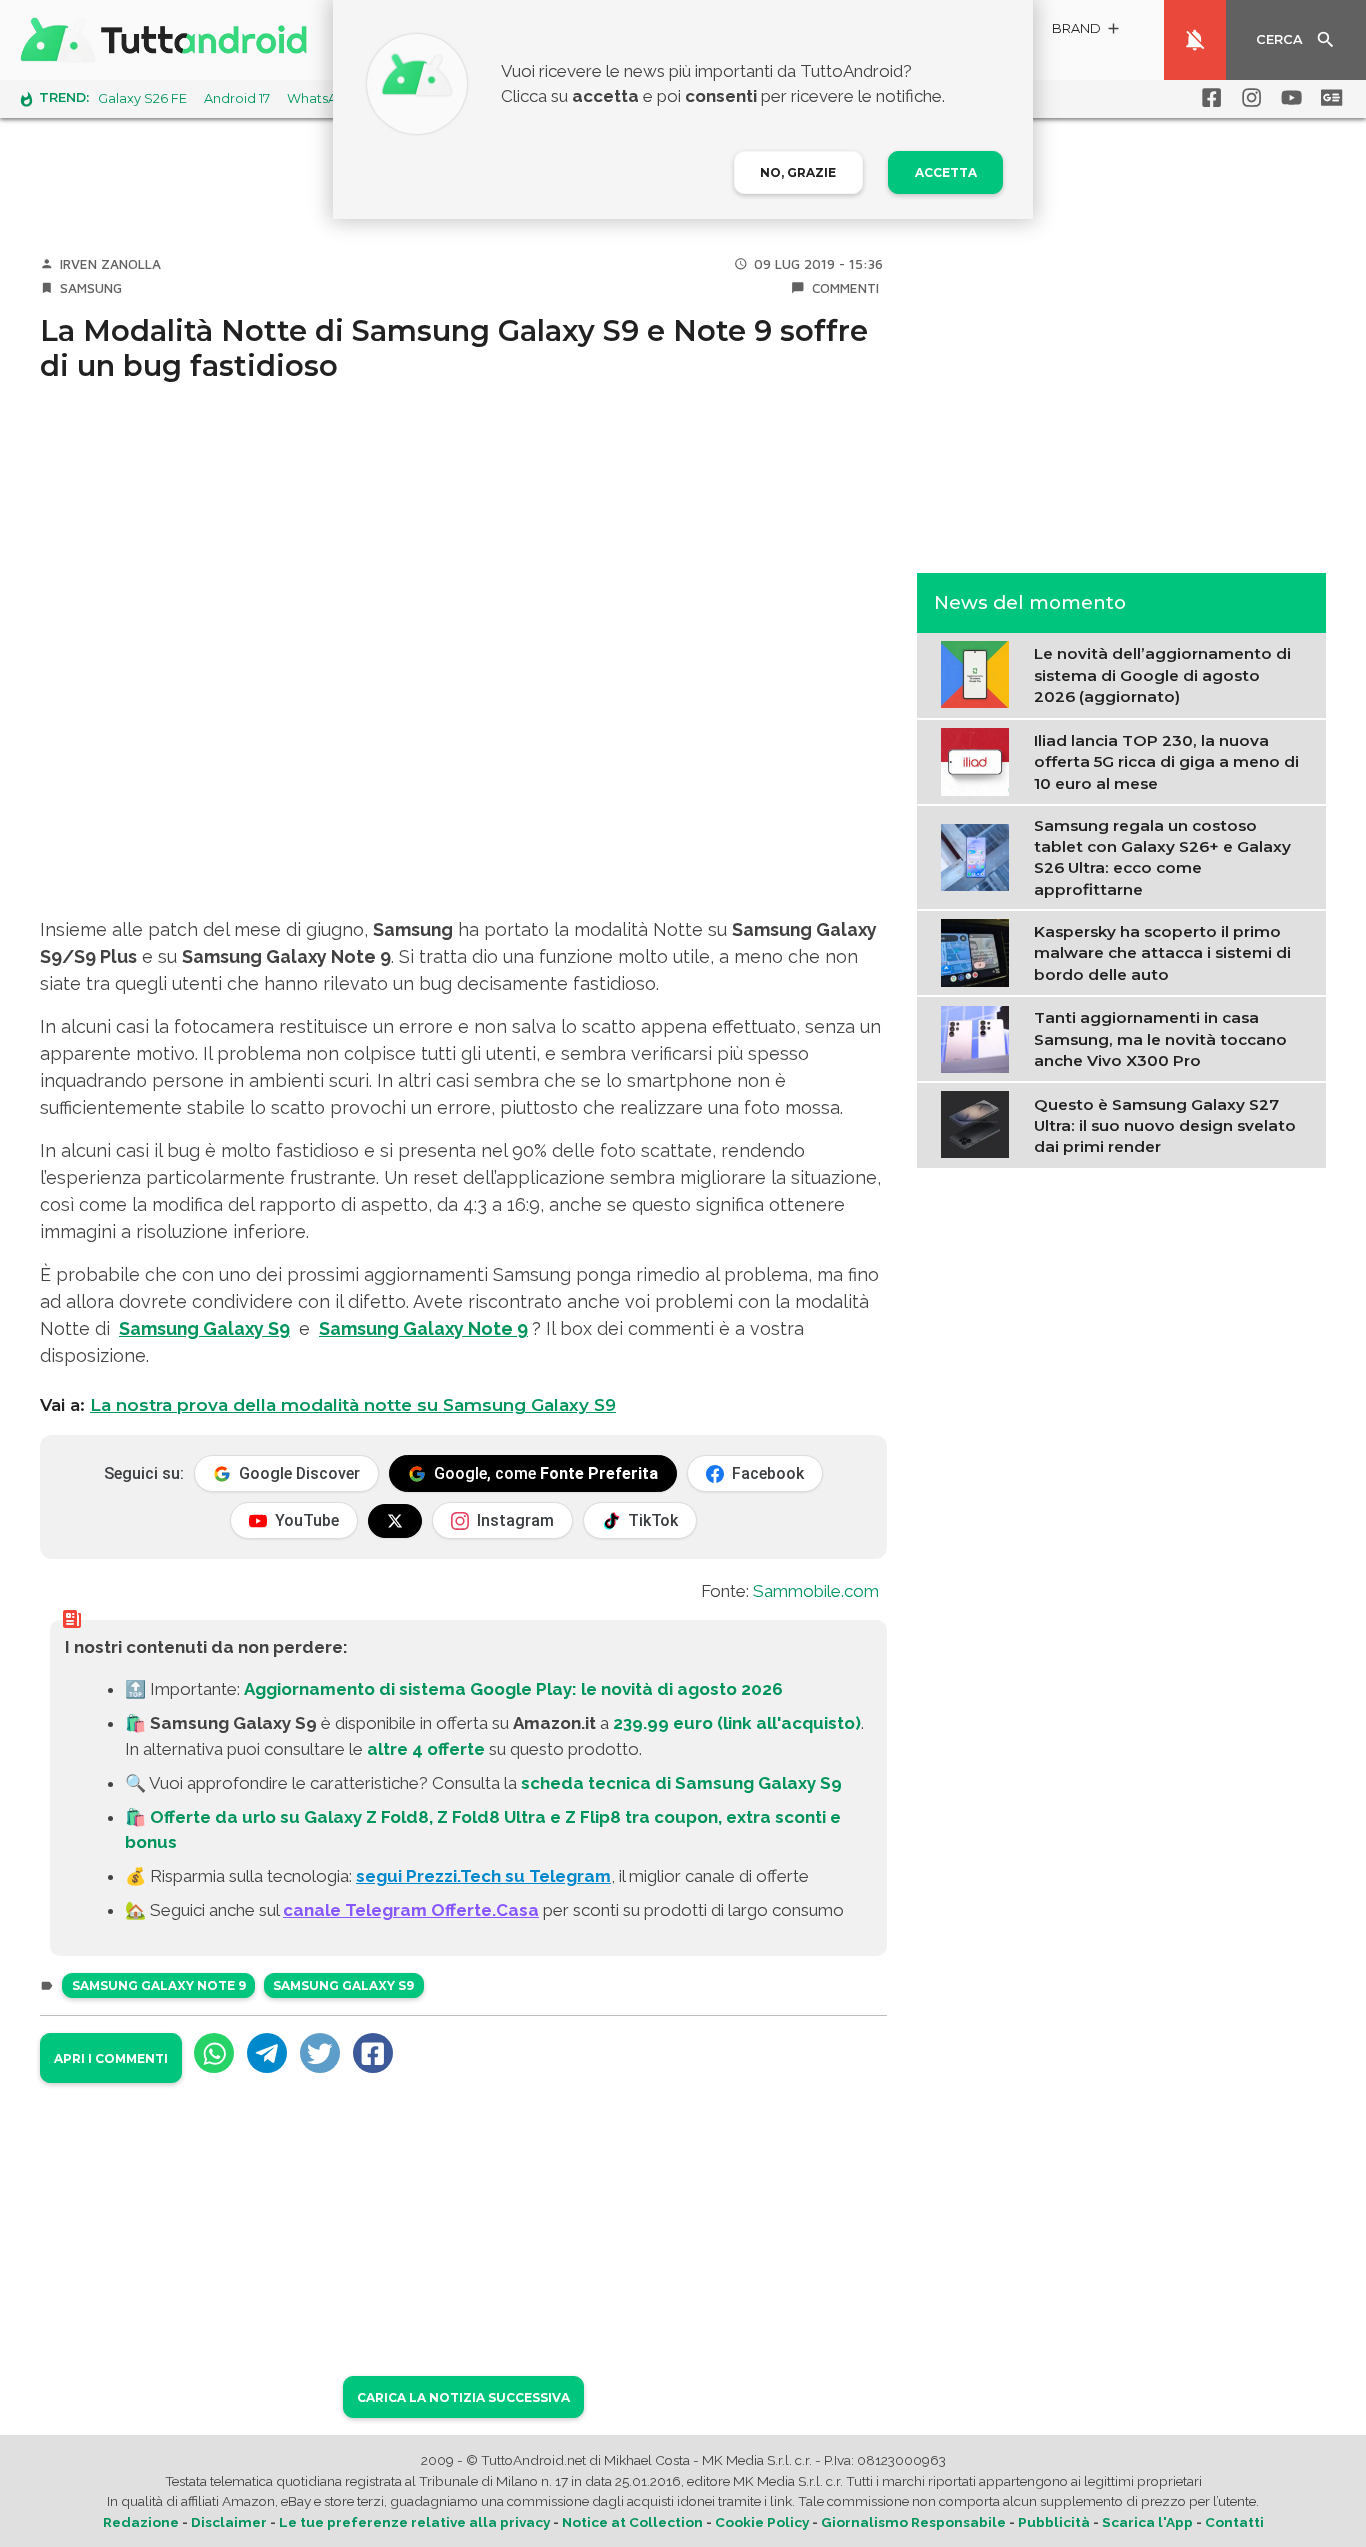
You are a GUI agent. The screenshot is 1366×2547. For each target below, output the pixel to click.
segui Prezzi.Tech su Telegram (483, 1876)
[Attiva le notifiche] (1195, 40)
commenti (845, 288)
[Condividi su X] (320, 2053)
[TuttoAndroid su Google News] (1328, 98)
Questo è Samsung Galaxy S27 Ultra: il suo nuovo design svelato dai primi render (1165, 1125)
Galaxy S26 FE (142, 98)
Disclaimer (229, 2522)
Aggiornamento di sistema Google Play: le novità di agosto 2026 (513, 1689)
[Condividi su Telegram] (267, 2053)
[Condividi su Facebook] (373, 2053)
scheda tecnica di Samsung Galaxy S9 (681, 1783)
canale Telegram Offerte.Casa (411, 1910)
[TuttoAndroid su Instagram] (1248, 98)
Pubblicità (1054, 2522)
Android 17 (237, 98)
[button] (1087, 31)
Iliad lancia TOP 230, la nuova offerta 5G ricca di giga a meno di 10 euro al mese (1166, 761)
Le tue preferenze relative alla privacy (414, 2522)
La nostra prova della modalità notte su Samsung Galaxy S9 (353, 1405)
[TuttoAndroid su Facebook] (1208, 98)
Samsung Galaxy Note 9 (423, 1328)
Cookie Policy (762, 2522)
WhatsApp (321, 98)
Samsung (91, 288)
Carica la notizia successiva (463, 2397)
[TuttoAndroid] (168, 40)
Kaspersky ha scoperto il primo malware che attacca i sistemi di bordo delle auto (1162, 952)
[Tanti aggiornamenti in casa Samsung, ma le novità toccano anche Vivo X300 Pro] (979, 1037)
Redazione (141, 2522)
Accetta (946, 172)
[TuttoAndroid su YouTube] (1288, 98)
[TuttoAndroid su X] (395, 1521)
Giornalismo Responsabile (913, 2522)
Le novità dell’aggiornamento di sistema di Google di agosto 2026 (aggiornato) (1162, 675)
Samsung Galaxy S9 (204, 1328)
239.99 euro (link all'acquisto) (737, 1723)
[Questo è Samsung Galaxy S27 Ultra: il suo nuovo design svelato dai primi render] (979, 1123)
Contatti (1234, 2522)
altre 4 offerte (426, 1749)
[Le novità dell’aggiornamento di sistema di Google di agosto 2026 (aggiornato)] (979, 673)
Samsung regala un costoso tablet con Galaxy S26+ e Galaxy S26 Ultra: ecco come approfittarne (1162, 856)
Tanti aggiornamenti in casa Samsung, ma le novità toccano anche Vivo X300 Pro (1160, 1038)
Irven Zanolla (110, 264)
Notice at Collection (632, 2522)
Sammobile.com (816, 1591)
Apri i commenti (111, 2058)
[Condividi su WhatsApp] (214, 2053)
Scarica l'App (1147, 2522)
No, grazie (798, 172)
